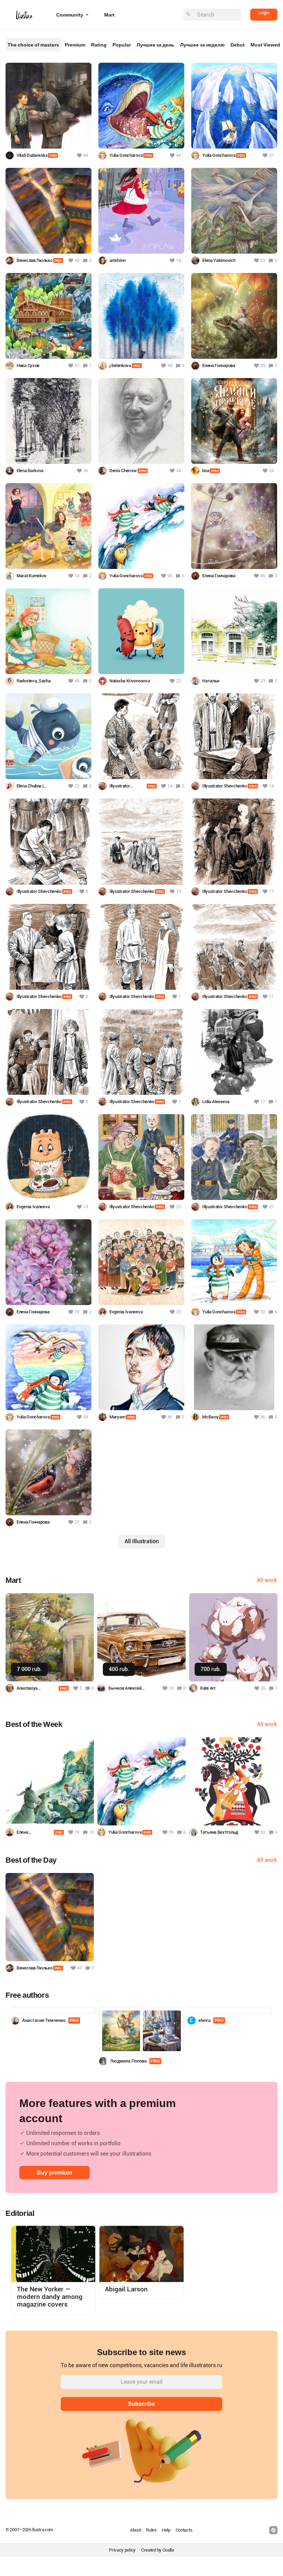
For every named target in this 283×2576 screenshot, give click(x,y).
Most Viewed (265, 45)
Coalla (168, 2550)
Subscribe (141, 2404)
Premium (75, 45)
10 (91, 1832)
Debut (238, 45)
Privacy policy (122, 2550)
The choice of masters (33, 45)
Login (264, 13)
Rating (99, 45)
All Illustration (142, 1541)
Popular (122, 45)
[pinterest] (273, 2530)
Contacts (184, 2530)
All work (267, 1580)
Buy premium (55, 2173)
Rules (151, 2530)
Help (166, 2530)
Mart (109, 15)
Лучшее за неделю (202, 45)
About (136, 2530)
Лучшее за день (155, 45)
